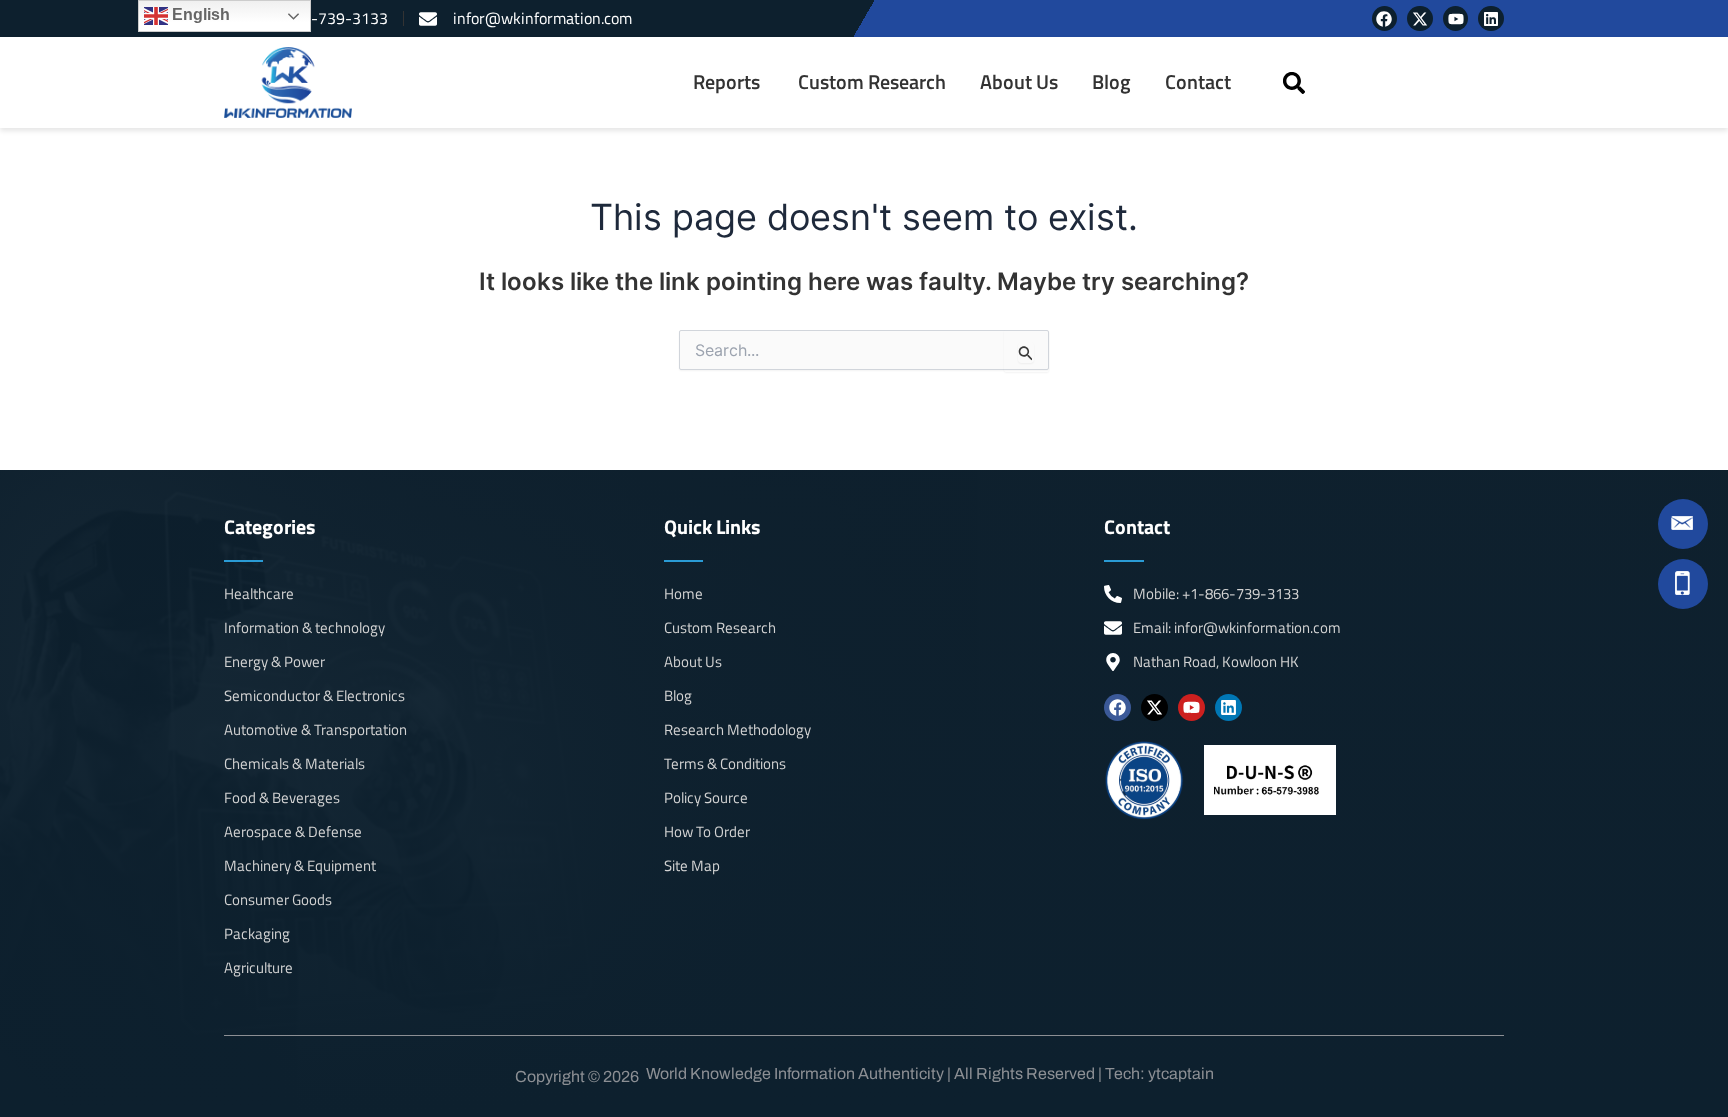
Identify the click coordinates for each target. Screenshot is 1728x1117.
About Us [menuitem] (1019, 82)
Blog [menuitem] (1111, 82)
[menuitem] (728, 82)
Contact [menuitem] (1198, 82)
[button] (1293, 82)
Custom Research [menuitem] (872, 82)
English (199, 14)
